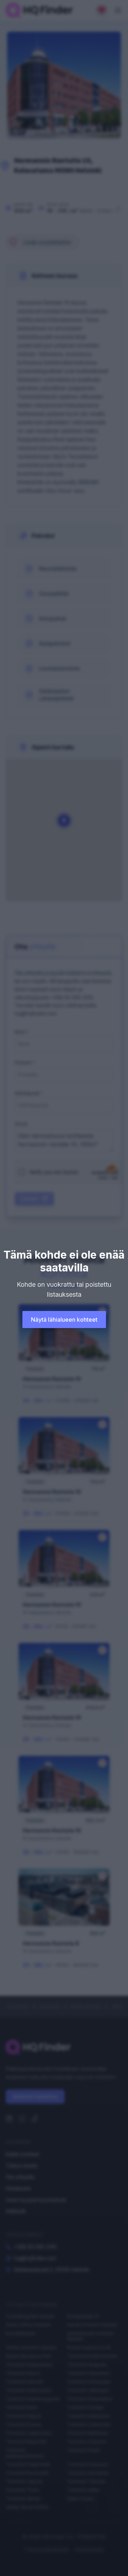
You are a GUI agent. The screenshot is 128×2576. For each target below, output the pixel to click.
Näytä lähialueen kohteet (64, 1320)
